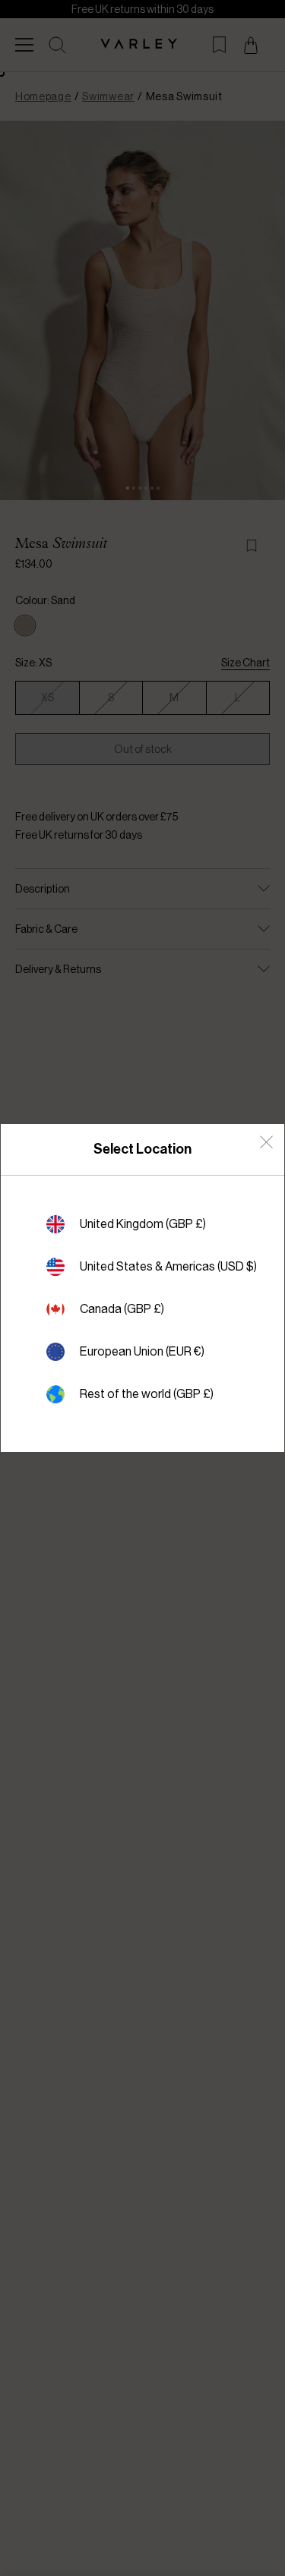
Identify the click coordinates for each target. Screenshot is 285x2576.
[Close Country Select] (266, 1142)
